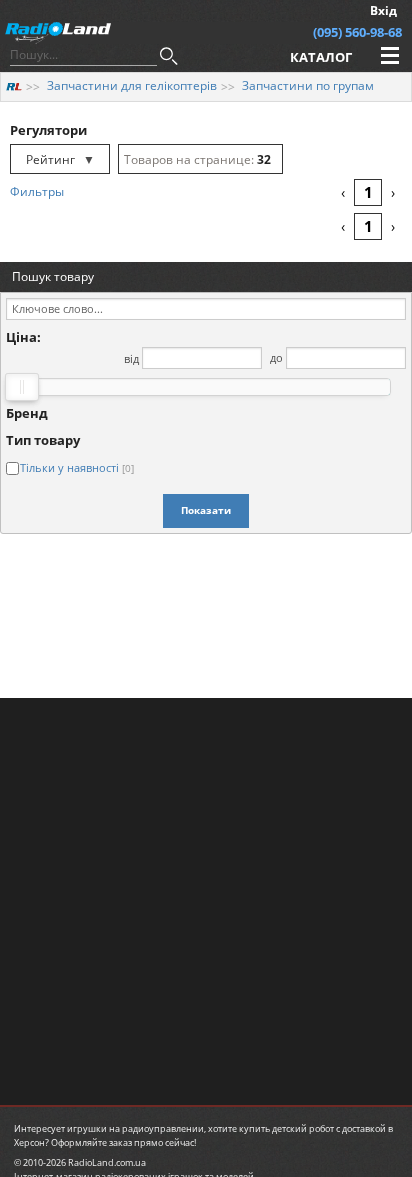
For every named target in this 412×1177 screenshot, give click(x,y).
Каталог (321, 57)
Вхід (383, 10)
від (131, 357)
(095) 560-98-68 (357, 32)
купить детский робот (286, 1128)
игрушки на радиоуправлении (135, 1128)
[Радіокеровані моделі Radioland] (14, 85)
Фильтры (37, 191)
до (276, 357)
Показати (206, 510)
